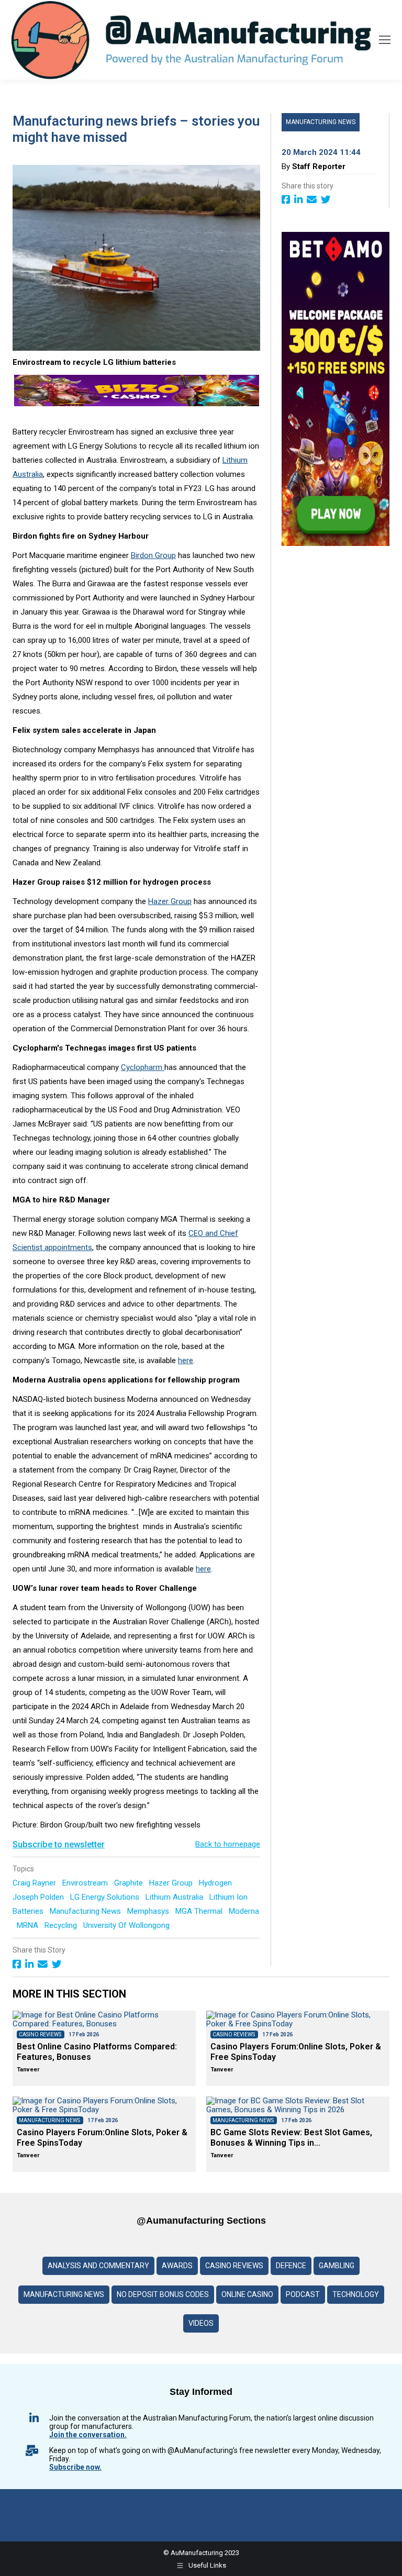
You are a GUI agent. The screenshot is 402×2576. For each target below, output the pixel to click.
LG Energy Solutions (106, 1897)
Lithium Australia (175, 1897)
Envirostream (86, 1883)
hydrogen (216, 1883)
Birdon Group (153, 555)
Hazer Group (170, 901)
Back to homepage (228, 1844)
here (186, 1361)
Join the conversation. (88, 2435)
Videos (201, 2323)
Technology (356, 2294)
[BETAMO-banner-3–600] (336, 543)
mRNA (29, 1925)
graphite (130, 1883)
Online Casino (247, 2294)
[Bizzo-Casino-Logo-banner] (137, 404)
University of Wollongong (127, 1925)
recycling (62, 1925)
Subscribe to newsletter (59, 1844)
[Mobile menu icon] (385, 40)
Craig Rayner (35, 1883)
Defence (291, 2266)
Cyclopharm (143, 1067)
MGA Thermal (200, 1911)
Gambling (337, 2266)
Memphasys (149, 1911)
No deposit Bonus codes (163, 2294)
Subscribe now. (75, 2467)
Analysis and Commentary (98, 2266)
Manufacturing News (86, 1911)
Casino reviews (234, 2266)
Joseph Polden (39, 1897)
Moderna (244, 1911)
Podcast (303, 2294)
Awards (177, 2266)
